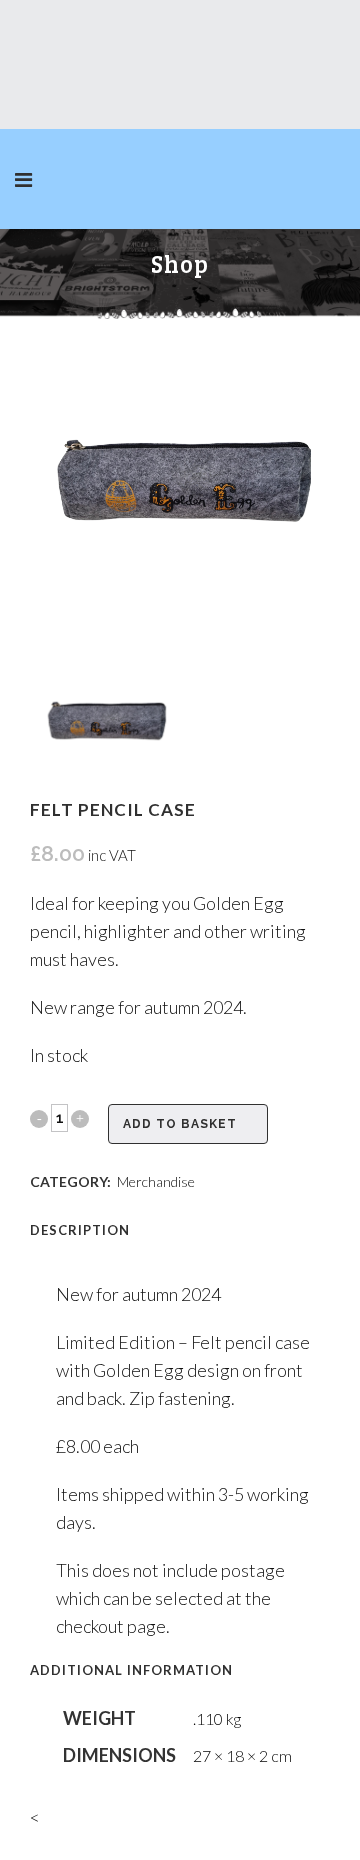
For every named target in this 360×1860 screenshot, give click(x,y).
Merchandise (156, 1181)
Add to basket (180, 1124)
